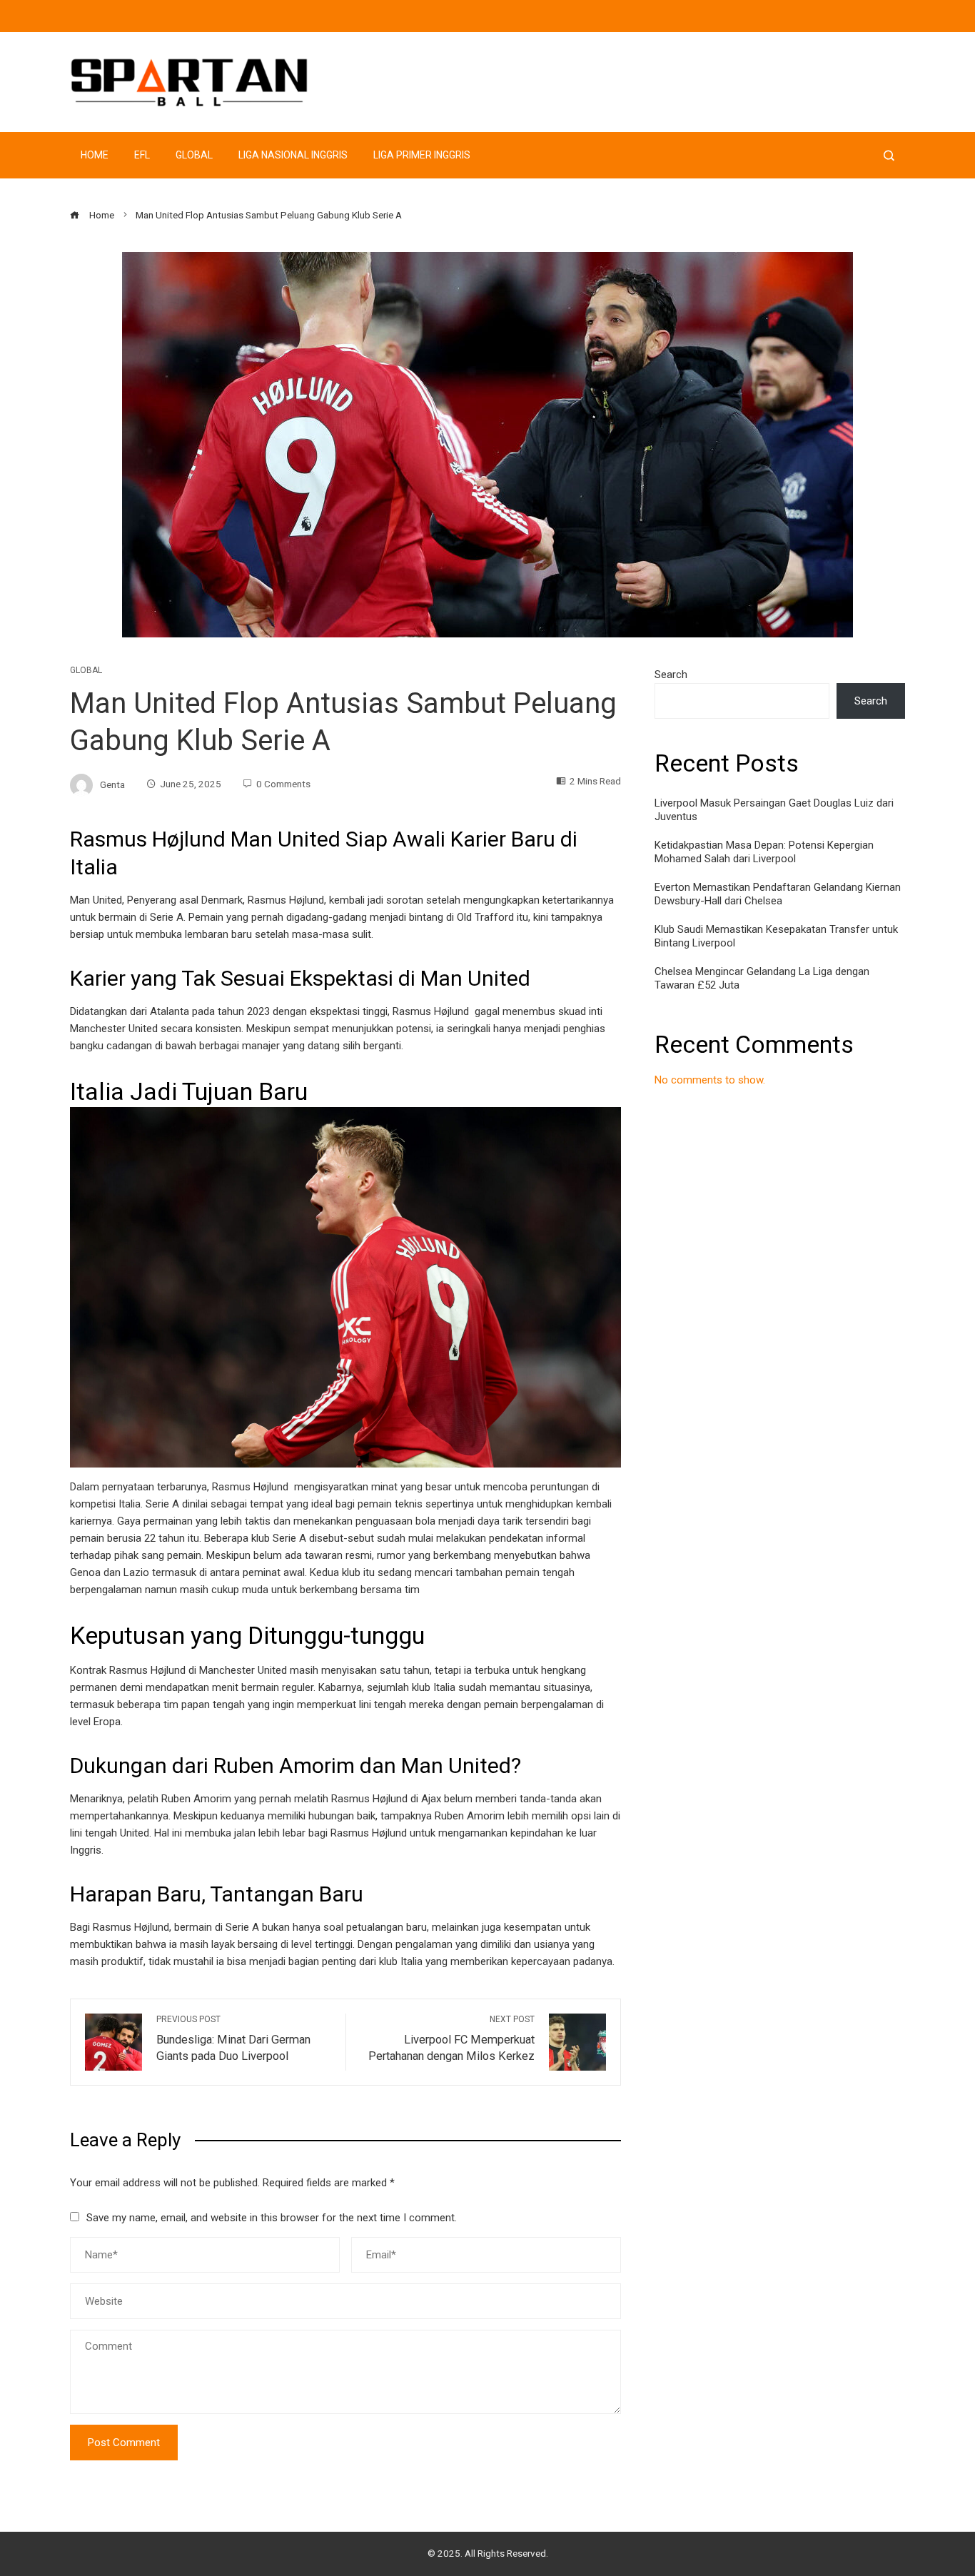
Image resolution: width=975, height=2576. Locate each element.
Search (671, 675)
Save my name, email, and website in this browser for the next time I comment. (272, 2218)
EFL (142, 155)
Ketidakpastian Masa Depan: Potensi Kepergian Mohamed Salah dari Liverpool (764, 852)
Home (95, 155)
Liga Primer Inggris (422, 155)
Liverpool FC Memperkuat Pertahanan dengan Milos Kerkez (451, 2039)
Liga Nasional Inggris (293, 155)
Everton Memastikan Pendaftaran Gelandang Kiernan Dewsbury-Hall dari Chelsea (778, 894)
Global (194, 155)
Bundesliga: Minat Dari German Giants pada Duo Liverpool (233, 2039)
